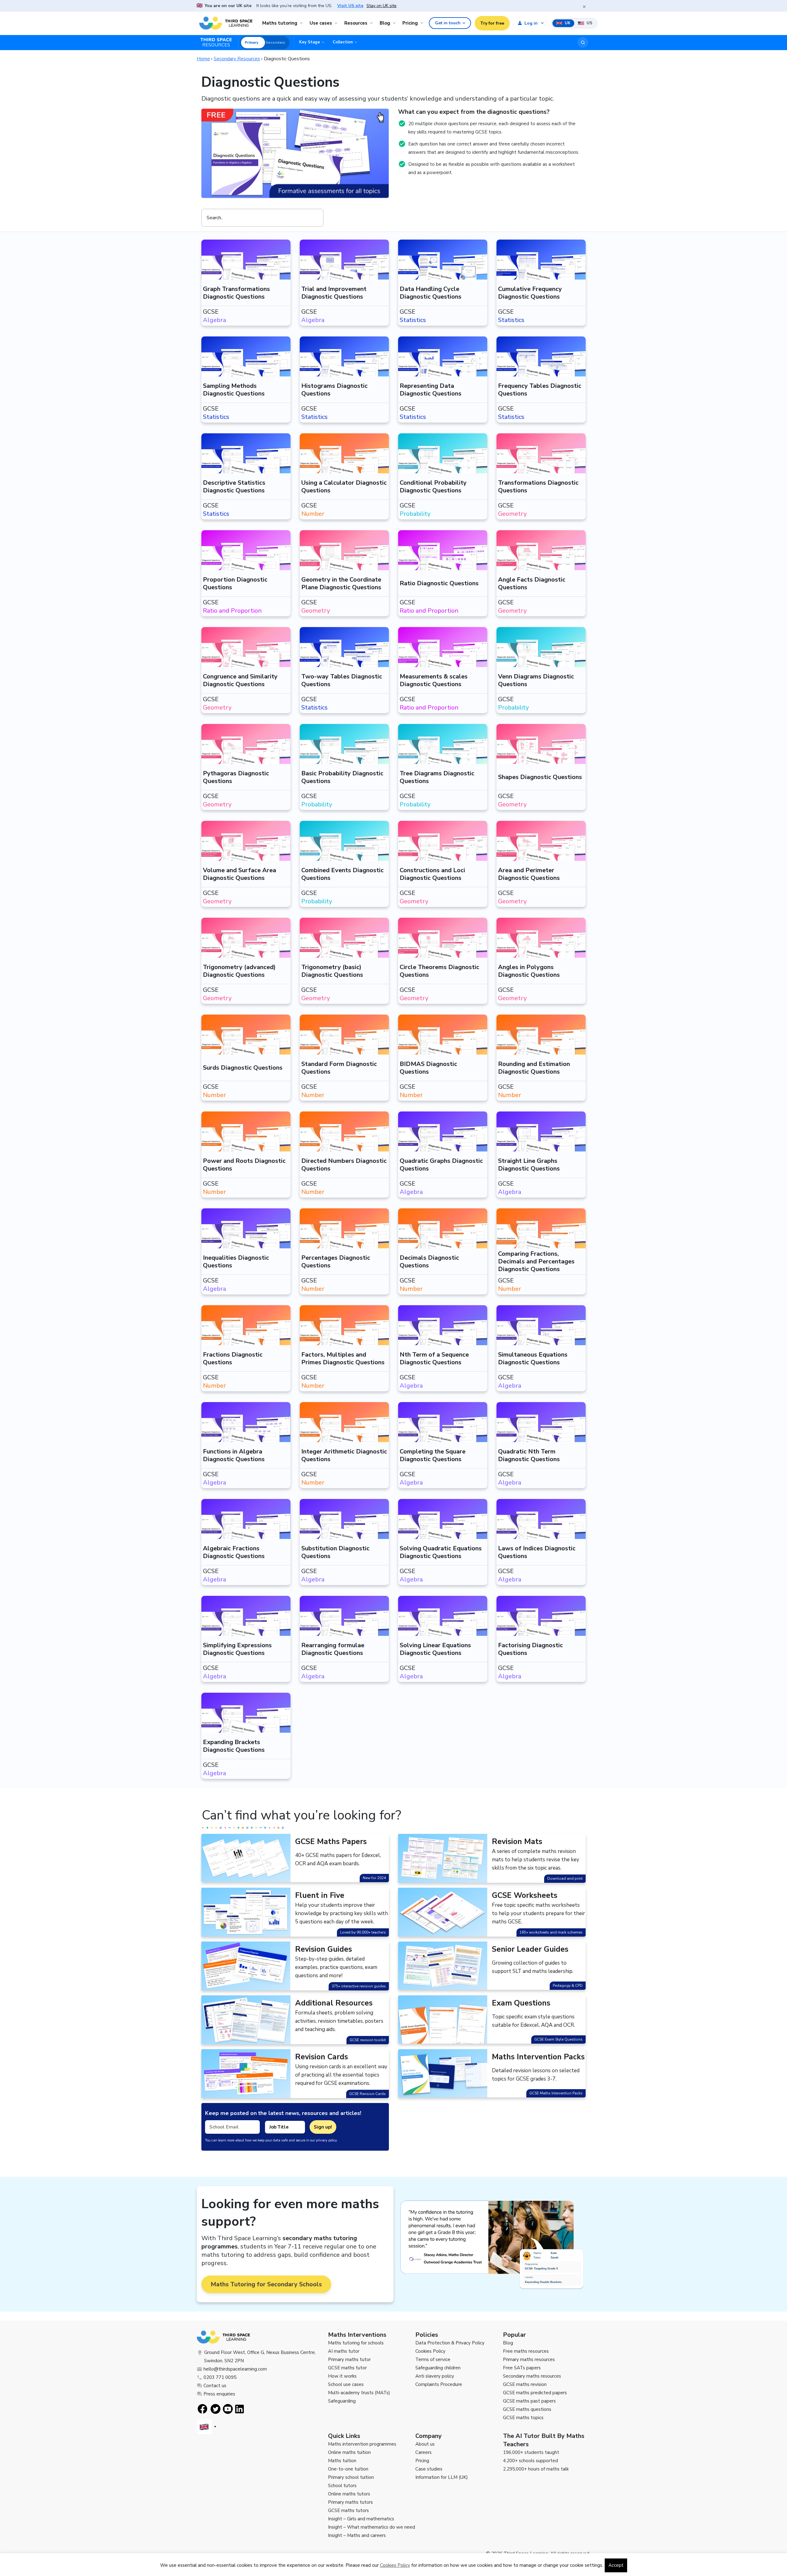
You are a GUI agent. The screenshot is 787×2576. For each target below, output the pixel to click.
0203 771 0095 (220, 2377)
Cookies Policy (430, 2351)
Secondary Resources (237, 59)
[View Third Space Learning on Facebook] (202, 2409)
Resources (356, 23)
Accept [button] (616, 2565)
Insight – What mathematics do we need (372, 2527)
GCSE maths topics (523, 2418)
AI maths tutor (344, 2351)
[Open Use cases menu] (337, 23)
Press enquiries (219, 2394)
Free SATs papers (522, 2368)
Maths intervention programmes (362, 2444)
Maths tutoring (280, 23)
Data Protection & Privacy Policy (450, 2343)
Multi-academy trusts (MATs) (359, 2393)
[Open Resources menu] (372, 23)
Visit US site (350, 6)
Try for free (492, 23)
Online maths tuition (349, 2452)
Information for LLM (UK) (442, 2477)
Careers (423, 2452)
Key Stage (310, 42)
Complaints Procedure (439, 2384)
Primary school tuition (351, 2477)
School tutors (342, 2486)
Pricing (410, 23)
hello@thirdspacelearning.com (235, 2369)
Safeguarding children (438, 2368)
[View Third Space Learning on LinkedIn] (240, 2409)
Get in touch (448, 23)
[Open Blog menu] (395, 23)
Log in (531, 23)
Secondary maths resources (532, 2376)
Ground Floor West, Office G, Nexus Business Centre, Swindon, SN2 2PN (260, 2357)
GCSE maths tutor (347, 2368)
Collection (343, 42)
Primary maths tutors (350, 2502)
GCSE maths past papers (529, 2401)
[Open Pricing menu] (423, 23)
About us (425, 2444)
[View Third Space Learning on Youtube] (228, 2409)
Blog (385, 23)
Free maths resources (526, 2351)
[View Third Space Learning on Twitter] (216, 2409)
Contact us (215, 2386)
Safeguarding (342, 2401)
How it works (342, 2376)
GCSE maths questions (527, 2409)
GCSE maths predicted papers (535, 2393)
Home (203, 59)
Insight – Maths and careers (357, 2535)
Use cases (321, 23)
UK (567, 23)
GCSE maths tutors (348, 2510)
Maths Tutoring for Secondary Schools (266, 2284)
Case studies (429, 2469)
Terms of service (433, 2359)
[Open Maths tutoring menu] (302, 23)
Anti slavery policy (435, 2376)
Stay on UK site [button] (382, 6)
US (589, 23)
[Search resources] (583, 42)
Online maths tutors (349, 2494)
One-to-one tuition (348, 2469)
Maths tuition (342, 2461)
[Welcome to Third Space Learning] (226, 23)
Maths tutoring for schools (356, 2343)
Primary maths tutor (349, 2359)
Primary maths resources (529, 2359)
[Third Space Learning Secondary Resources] (219, 42)
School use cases (346, 2384)
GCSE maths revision (525, 2384)
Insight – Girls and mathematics (361, 2519)
